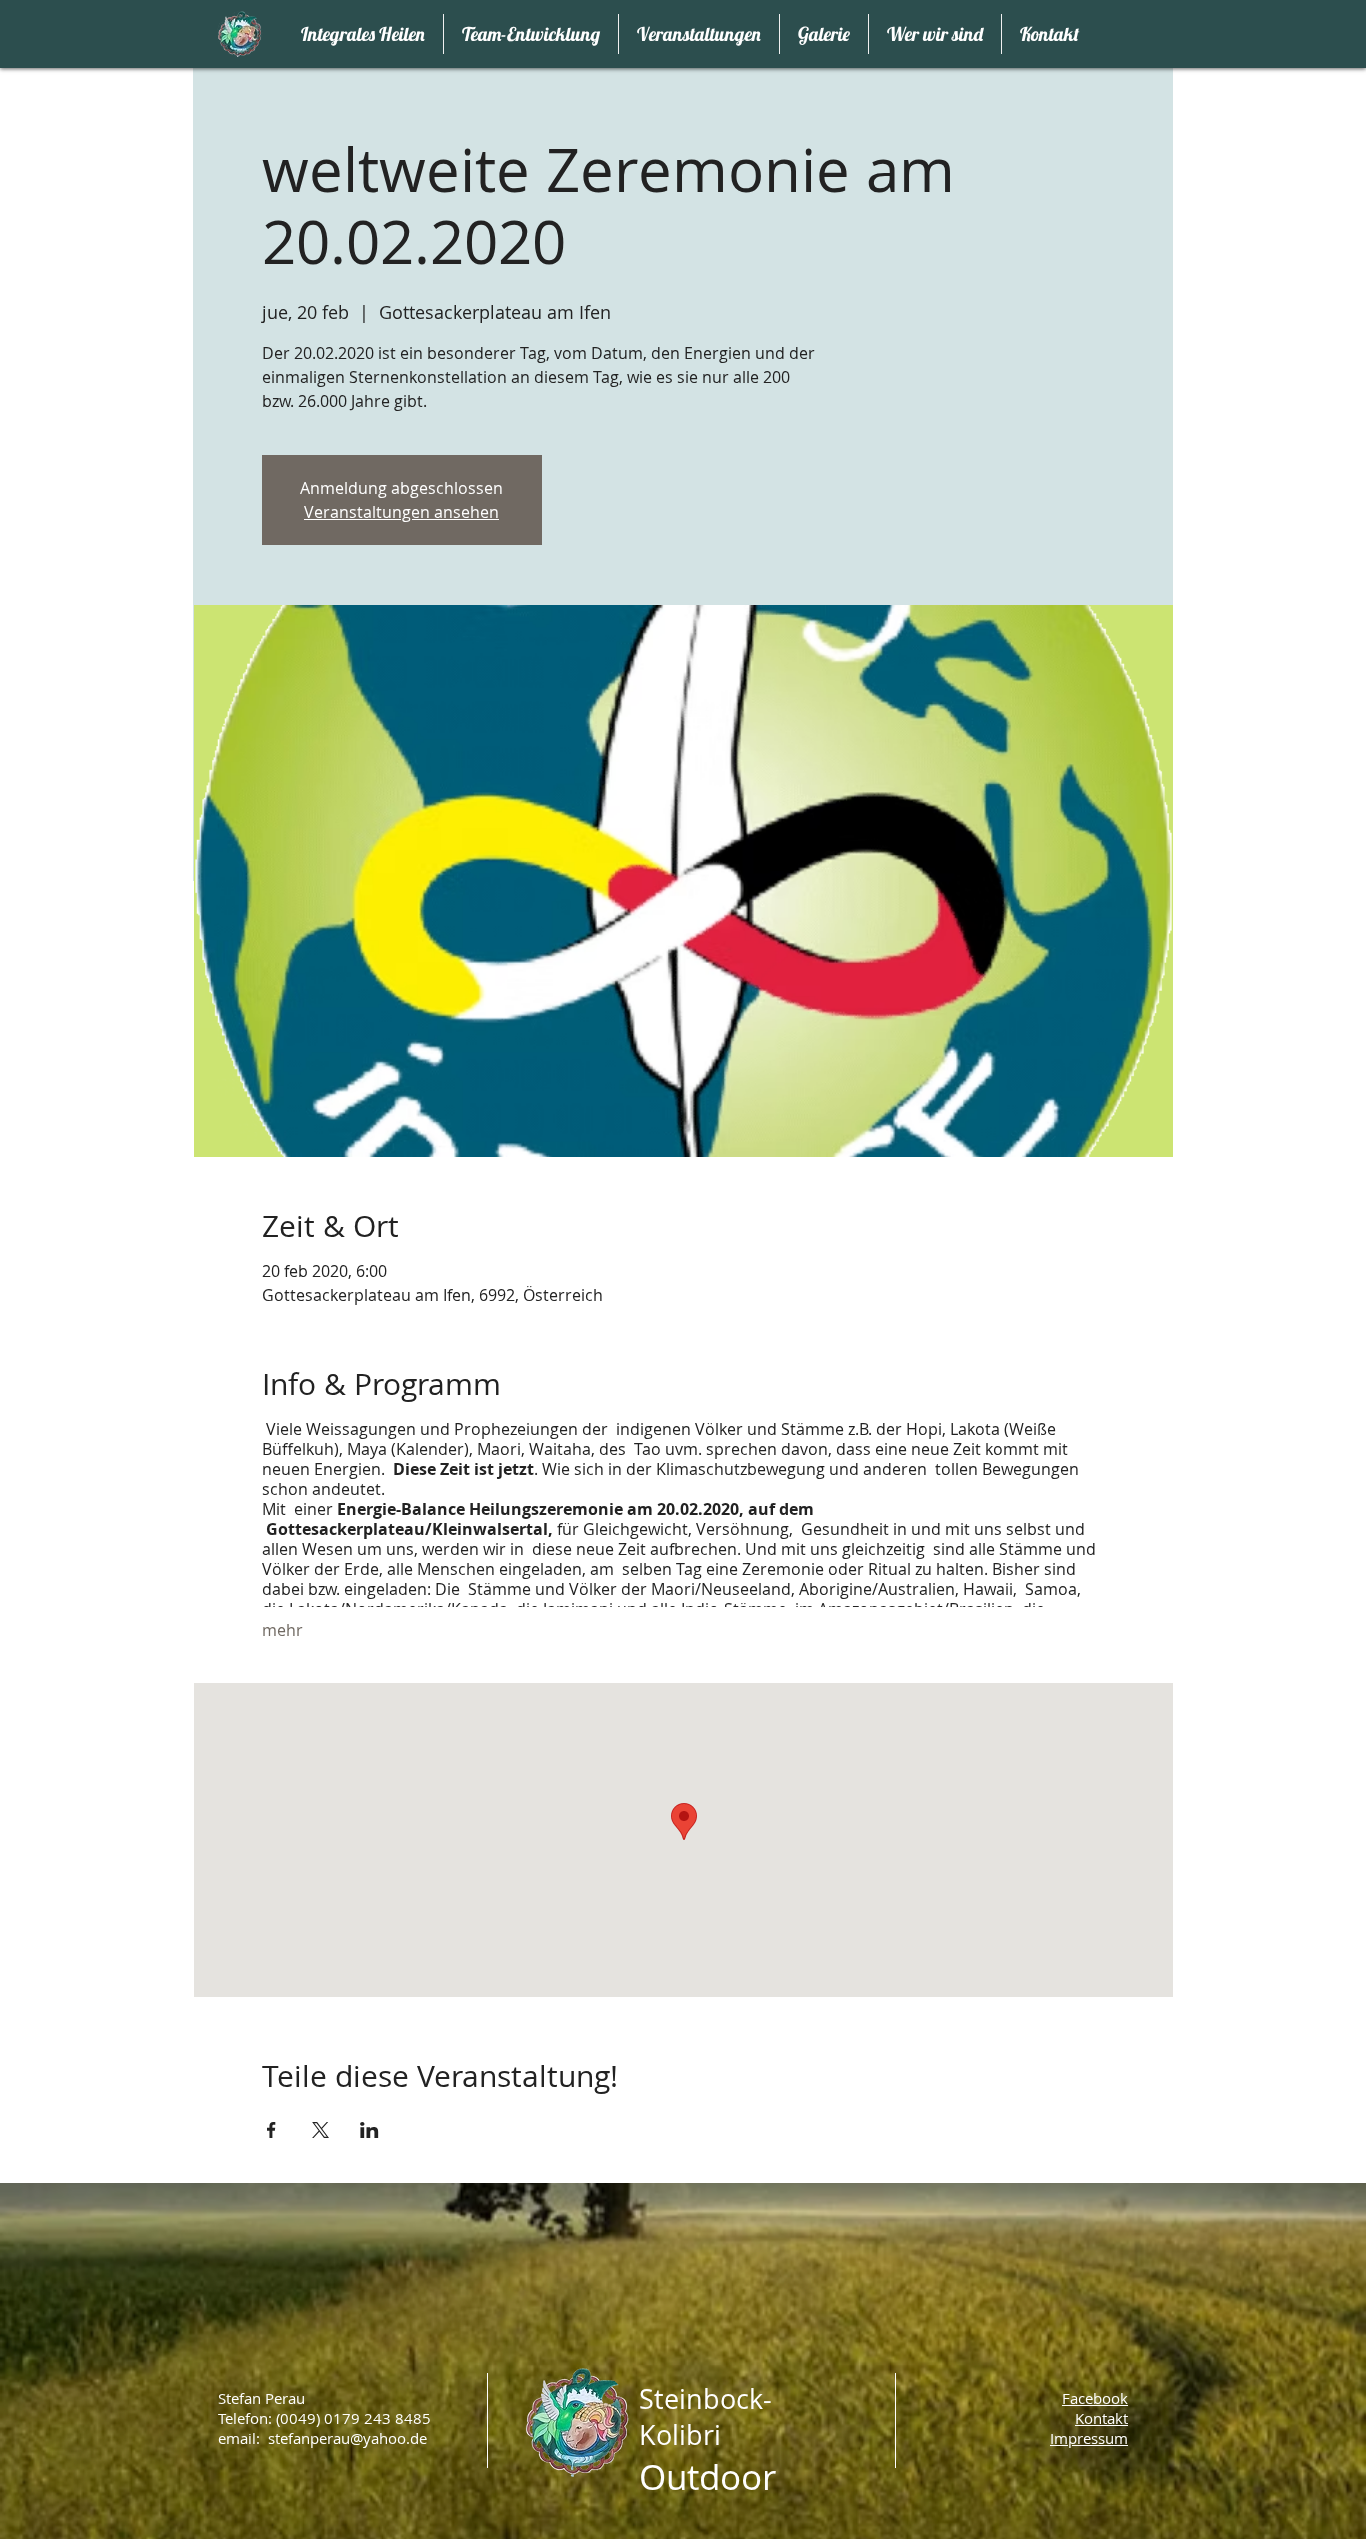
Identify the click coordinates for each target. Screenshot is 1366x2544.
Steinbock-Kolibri (705, 2417)
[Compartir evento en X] (320, 2130)
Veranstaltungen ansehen (401, 512)
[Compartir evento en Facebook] (271, 2130)
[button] (1089, 2438)
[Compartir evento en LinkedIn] (369, 2130)
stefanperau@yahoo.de (347, 2438)
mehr (282, 1630)
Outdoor (707, 2476)
